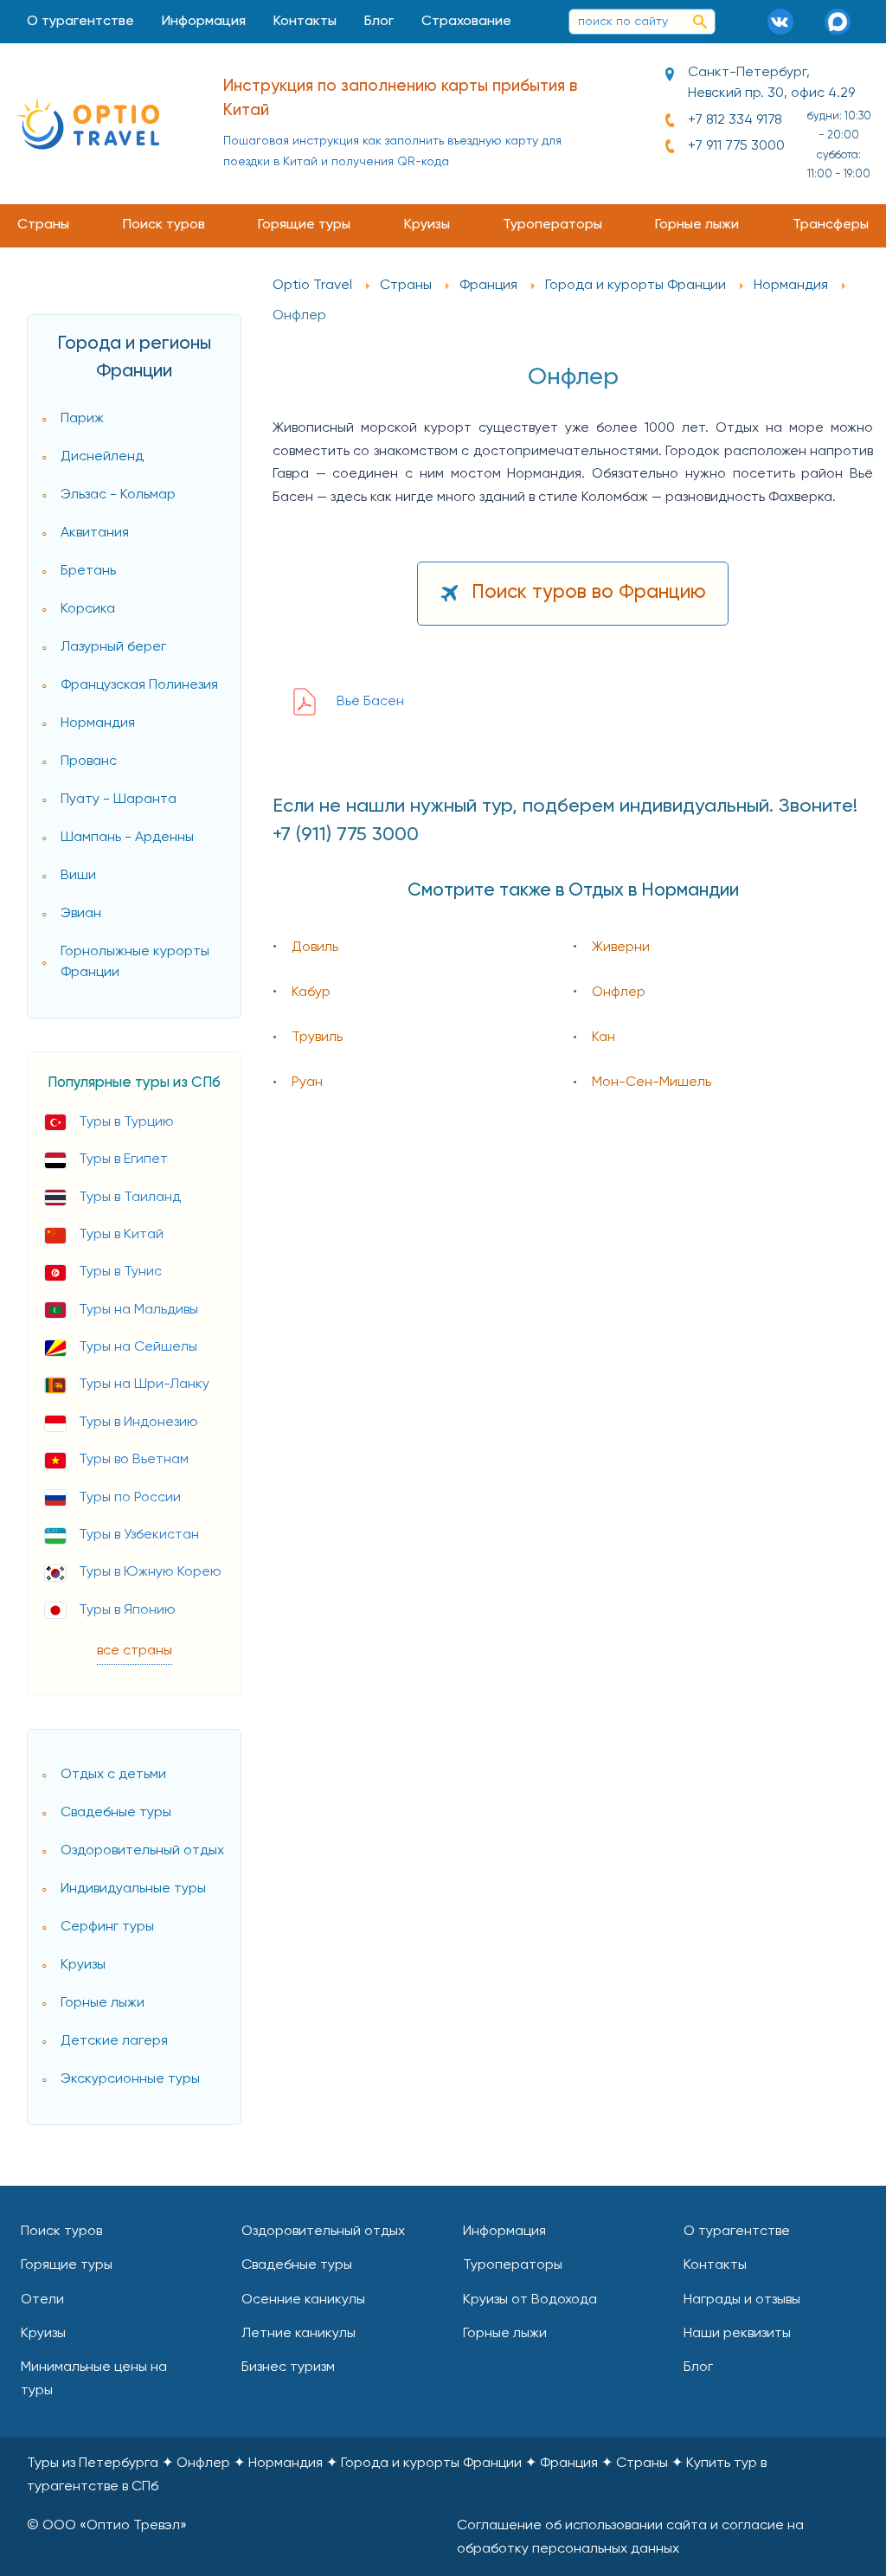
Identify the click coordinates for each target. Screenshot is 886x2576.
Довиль (315, 948)
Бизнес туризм (288, 2367)
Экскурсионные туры (130, 2079)
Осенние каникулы (303, 2300)
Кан (604, 1037)
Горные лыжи (697, 225)
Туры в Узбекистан (139, 1535)
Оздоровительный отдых (142, 1851)
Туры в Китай (121, 1235)
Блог (379, 22)
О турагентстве (80, 22)
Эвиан (81, 914)
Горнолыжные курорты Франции (135, 962)
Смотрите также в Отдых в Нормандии (573, 891)
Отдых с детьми (113, 1775)
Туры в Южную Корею (150, 1572)
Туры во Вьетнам (134, 1460)
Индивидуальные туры (133, 1889)
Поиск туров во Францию (589, 593)
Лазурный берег (113, 647)
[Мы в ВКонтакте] (786, 22)
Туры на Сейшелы (138, 1347)
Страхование (466, 22)
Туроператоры (552, 225)
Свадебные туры (116, 1813)
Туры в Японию (127, 1610)
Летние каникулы (299, 2334)
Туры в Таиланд (130, 1198)
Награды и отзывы (742, 2300)
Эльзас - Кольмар (118, 495)
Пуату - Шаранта (119, 800)
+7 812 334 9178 (735, 120)
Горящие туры (304, 225)
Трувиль (317, 1037)
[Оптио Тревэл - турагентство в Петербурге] (88, 123)
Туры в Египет (123, 1160)
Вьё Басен (370, 702)
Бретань (88, 571)
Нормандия (98, 723)
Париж (82, 419)
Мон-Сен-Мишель (652, 1082)
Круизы (427, 225)
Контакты (305, 22)
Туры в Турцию (126, 1122)
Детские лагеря (114, 2041)
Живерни (621, 948)
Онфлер (619, 992)
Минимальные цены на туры (94, 2379)
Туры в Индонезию (138, 1423)
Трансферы (831, 225)
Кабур (311, 992)
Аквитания (95, 533)
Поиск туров (164, 225)
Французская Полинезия (139, 685)
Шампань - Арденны (127, 838)
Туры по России (130, 1498)
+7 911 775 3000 (736, 146)
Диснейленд (102, 457)
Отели (42, 2300)
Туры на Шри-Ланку (144, 1384)
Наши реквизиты (737, 2334)
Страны (43, 225)
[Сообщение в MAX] (844, 22)
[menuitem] (80, 22)
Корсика (88, 609)
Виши (78, 876)
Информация (204, 22)
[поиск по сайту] (700, 22)
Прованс (89, 761)
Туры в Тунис (120, 1272)
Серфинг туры (107, 1927)
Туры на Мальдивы (138, 1310)
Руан (307, 1082)
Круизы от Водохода (530, 2300)
